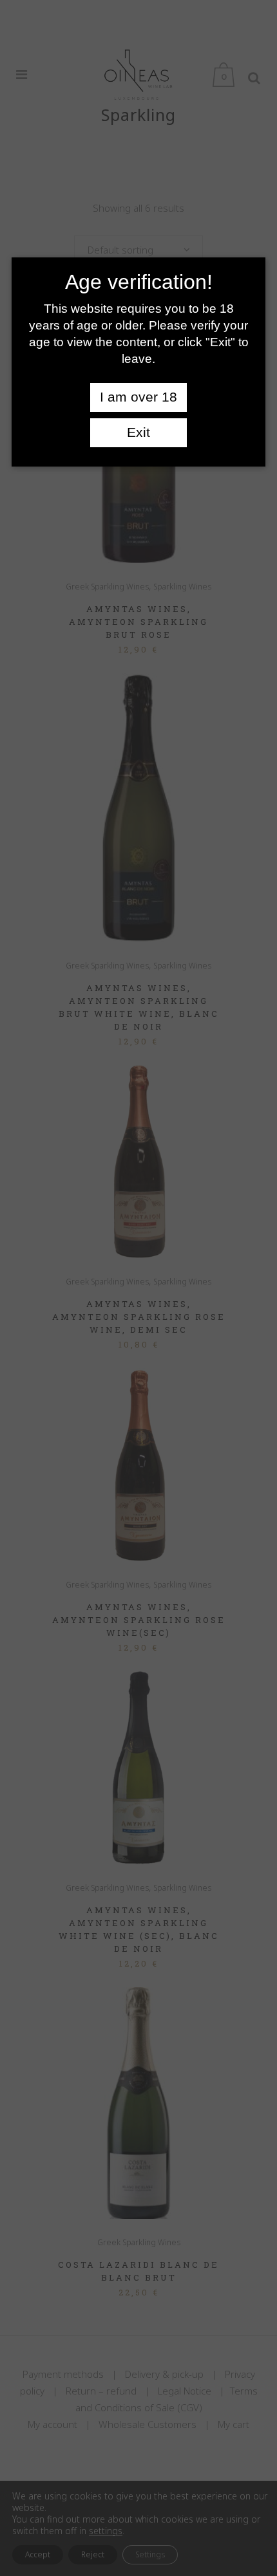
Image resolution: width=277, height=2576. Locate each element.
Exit (138, 432)
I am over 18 (138, 397)
